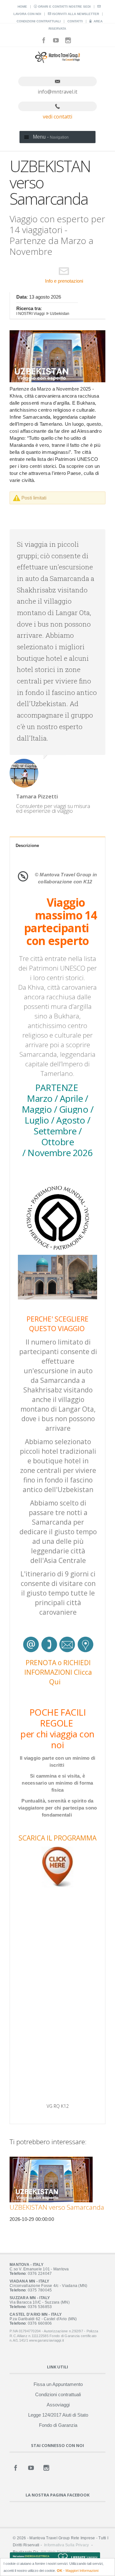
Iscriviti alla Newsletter (75, 14)
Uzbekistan (60, 314)
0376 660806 (40, 2323)
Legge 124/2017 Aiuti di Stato (58, 2415)
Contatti (75, 21)
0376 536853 (40, 2307)
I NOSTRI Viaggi (31, 314)
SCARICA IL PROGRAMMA (57, 1838)
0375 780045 (40, 2290)
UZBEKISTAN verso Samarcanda (57, 2207)
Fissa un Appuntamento (58, 2384)
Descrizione (27, 846)
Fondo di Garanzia (58, 2425)
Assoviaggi (58, 2405)
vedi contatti (57, 117)
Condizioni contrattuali (39, 21)
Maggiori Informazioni (82, 2571)
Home (22, 7)
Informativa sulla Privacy (66, 2545)
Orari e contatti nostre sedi (64, 7)
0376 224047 (40, 2274)
